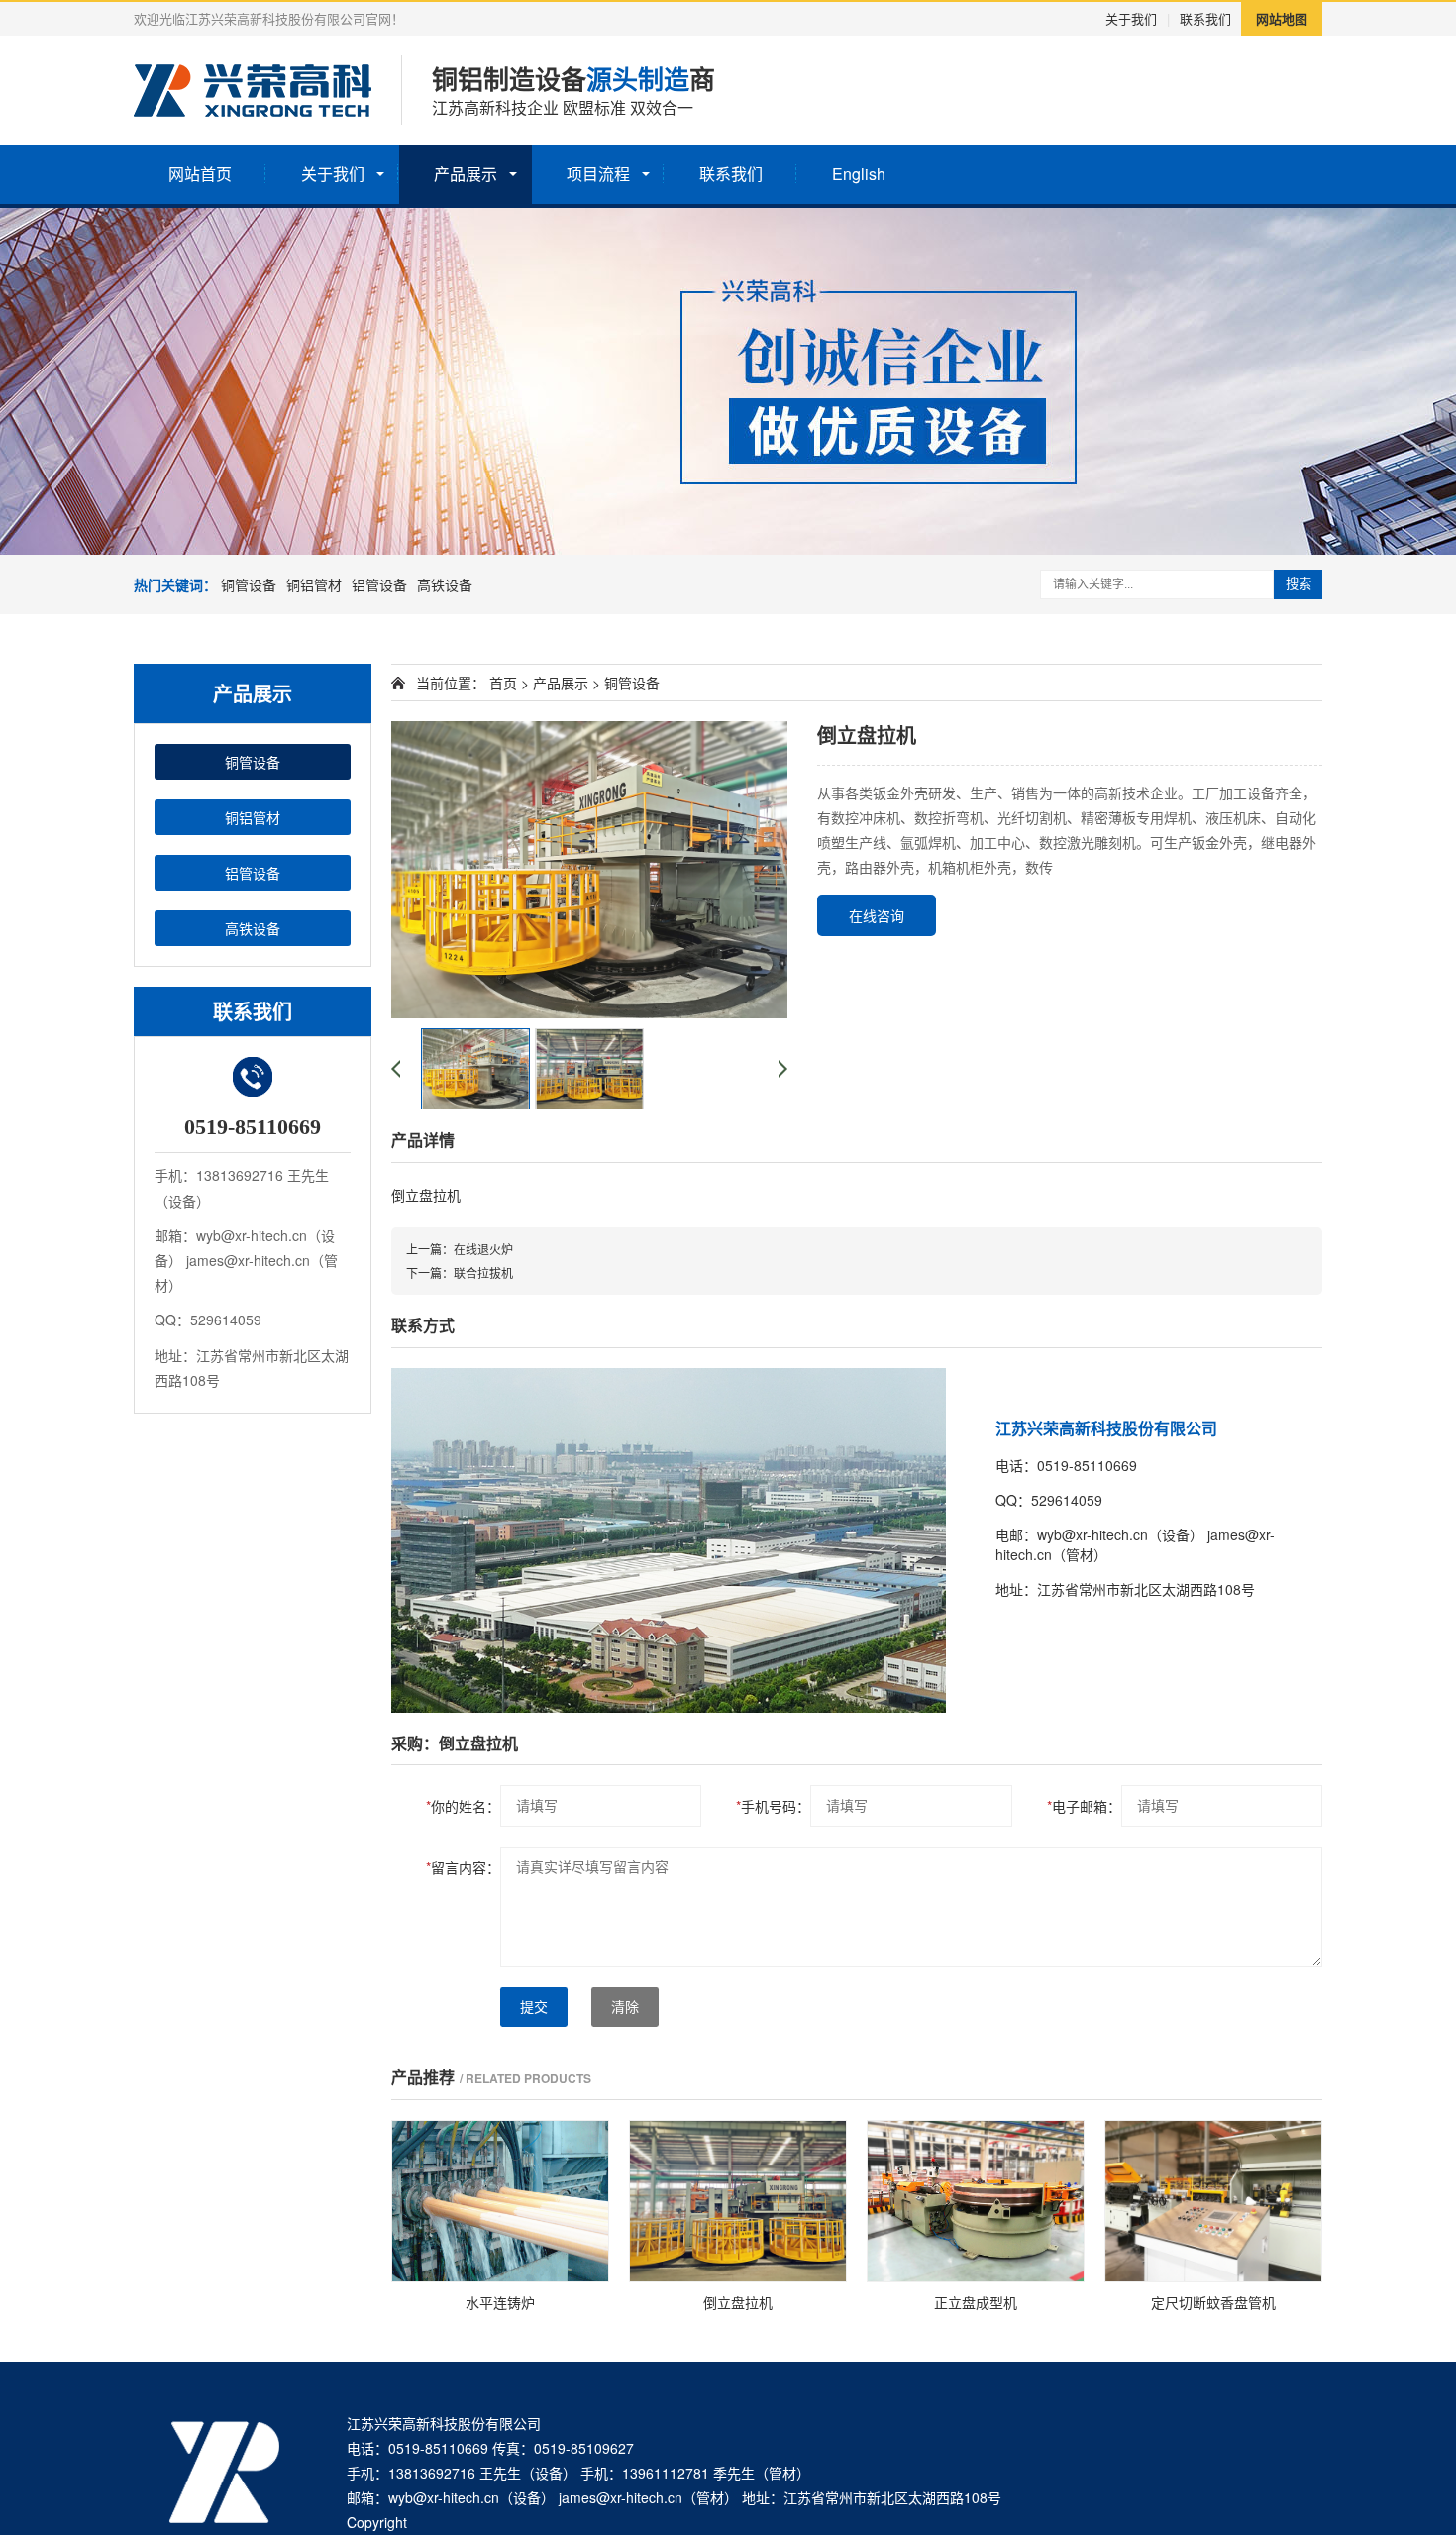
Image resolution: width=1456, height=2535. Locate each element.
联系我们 (1205, 18)
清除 (625, 2007)
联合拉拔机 (483, 1272)
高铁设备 (445, 584)
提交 (534, 2007)
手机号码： (773, 1806)
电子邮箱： (1084, 1806)
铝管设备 (379, 584)
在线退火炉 (483, 1249)
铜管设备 (249, 584)
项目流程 (598, 174)
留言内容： (463, 1867)
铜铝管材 (314, 584)
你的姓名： (463, 1806)
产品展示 (466, 174)
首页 (503, 683)
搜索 (1299, 584)
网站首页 (200, 174)
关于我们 (1131, 18)
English (859, 174)
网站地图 (1282, 18)
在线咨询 (877, 915)
